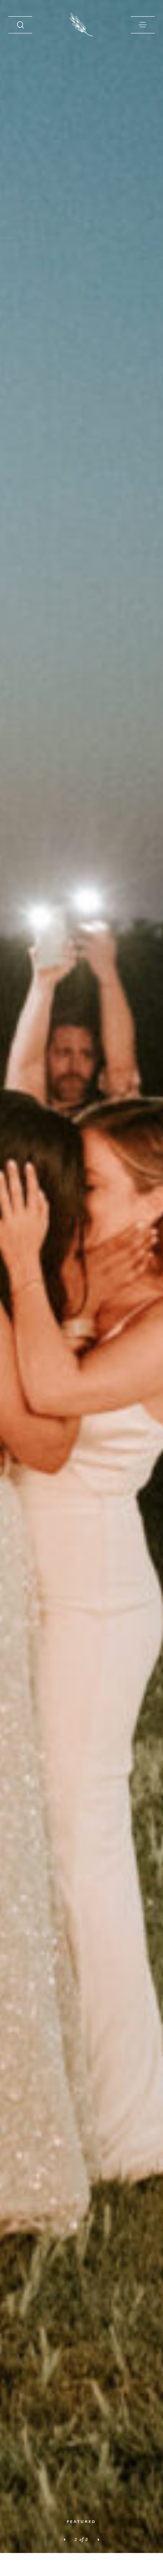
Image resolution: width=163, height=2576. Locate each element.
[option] (81, 1277)
